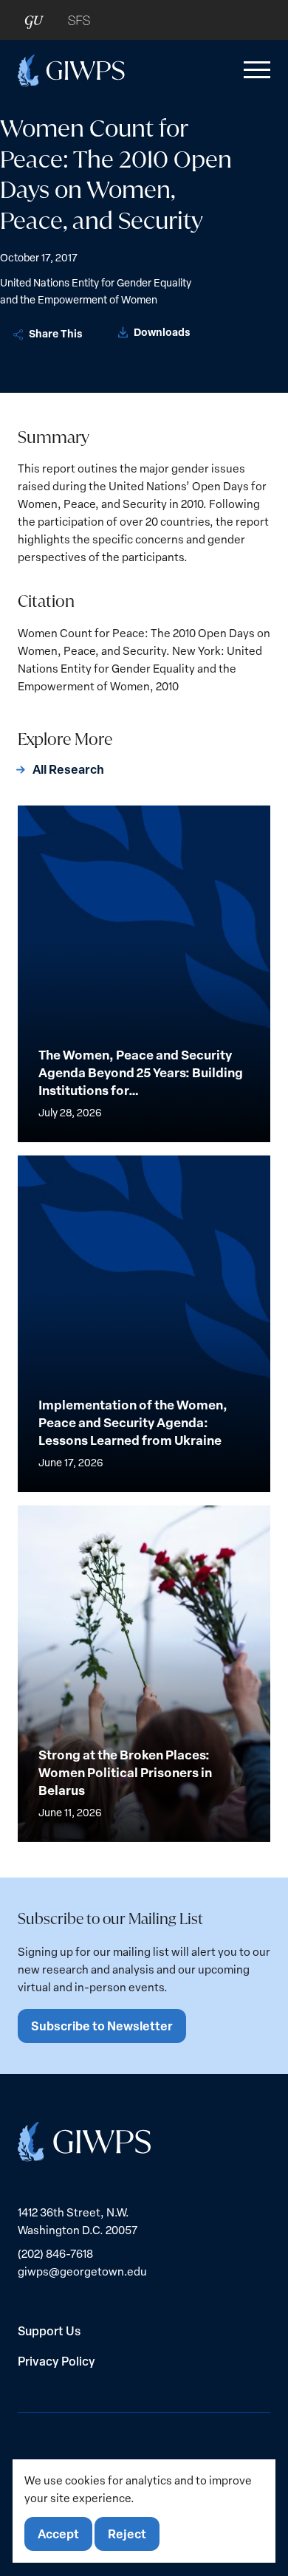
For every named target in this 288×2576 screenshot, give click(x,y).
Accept (58, 2534)
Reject (127, 2534)
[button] (254, 70)
